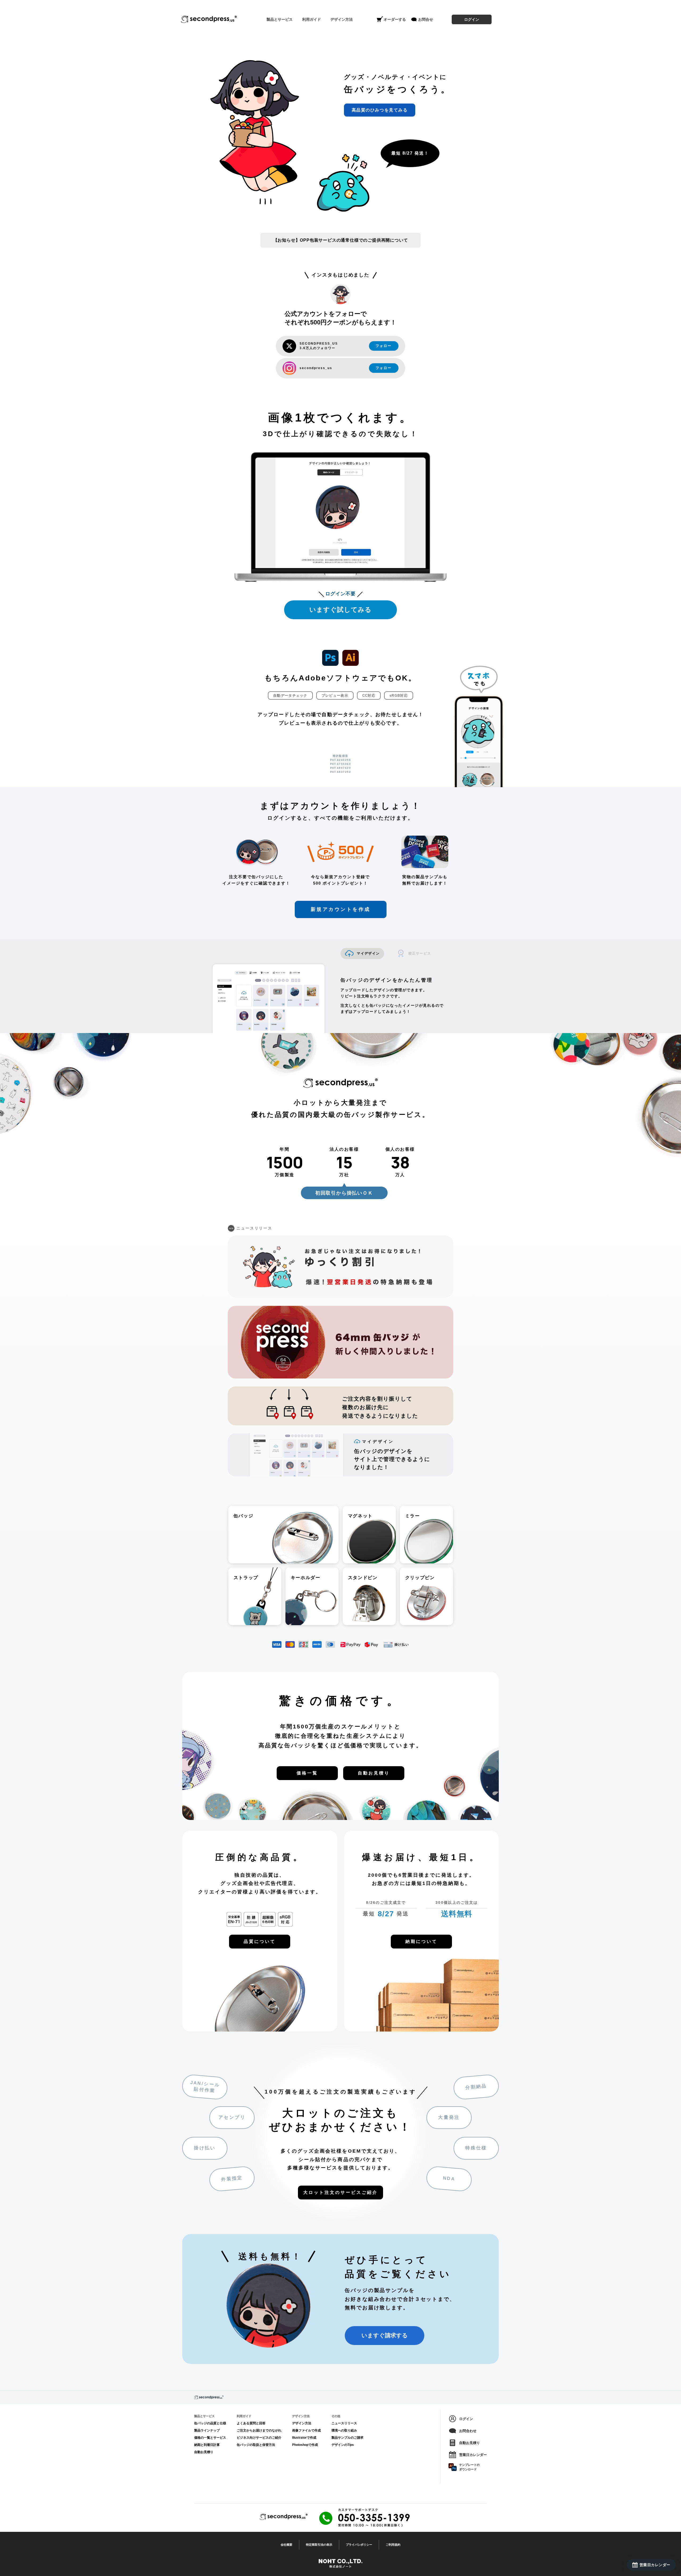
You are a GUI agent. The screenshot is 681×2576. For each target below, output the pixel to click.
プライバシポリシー (359, 2545)
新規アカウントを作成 (341, 909)
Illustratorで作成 (304, 2438)
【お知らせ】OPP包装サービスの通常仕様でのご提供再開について (341, 240)
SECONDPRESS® (209, 19)
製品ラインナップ (207, 2430)
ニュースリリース (344, 2423)
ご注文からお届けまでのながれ (259, 2430)
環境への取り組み (344, 2430)
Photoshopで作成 (305, 2445)
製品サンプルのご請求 (347, 2438)
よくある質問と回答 (251, 2423)
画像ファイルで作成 (306, 2430)
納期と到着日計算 (207, 2445)
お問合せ (426, 19)
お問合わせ (468, 2431)
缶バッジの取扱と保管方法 (256, 2445)
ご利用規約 (393, 2545)
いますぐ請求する (385, 2335)
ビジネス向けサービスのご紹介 (259, 2438)
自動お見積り (204, 2452)
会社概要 (286, 2545)
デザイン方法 (302, 2423)
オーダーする (395, 19)
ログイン (472, 19)
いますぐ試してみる (340, 610)
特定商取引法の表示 (319, 2545)
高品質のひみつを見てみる (380, 110)
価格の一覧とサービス (210, 2438)
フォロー (384, 346)
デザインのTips (343, 2445)
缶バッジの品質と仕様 (210, 2423)
